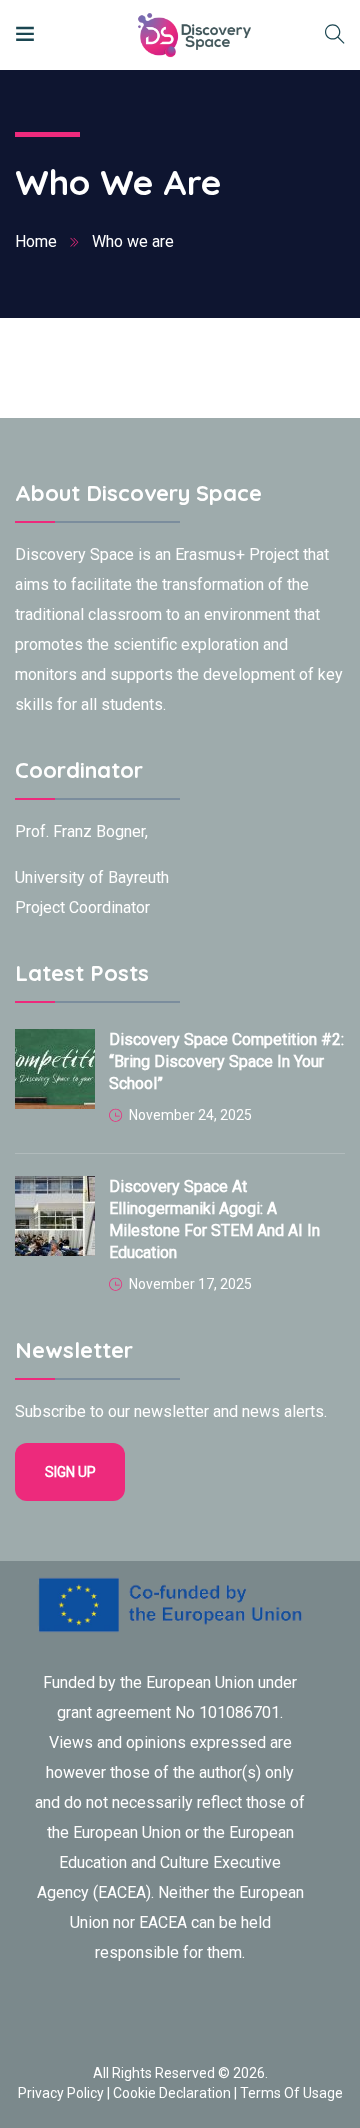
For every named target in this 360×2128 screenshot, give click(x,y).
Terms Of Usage (291, 2093)
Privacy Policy (61, 2093)
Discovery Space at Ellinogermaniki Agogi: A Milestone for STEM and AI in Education (214, 1219)
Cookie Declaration (172, 2093)
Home (36, 241)
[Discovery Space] (155, 34)
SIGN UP (70, 1472)
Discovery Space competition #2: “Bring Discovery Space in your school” (226, 1061)
